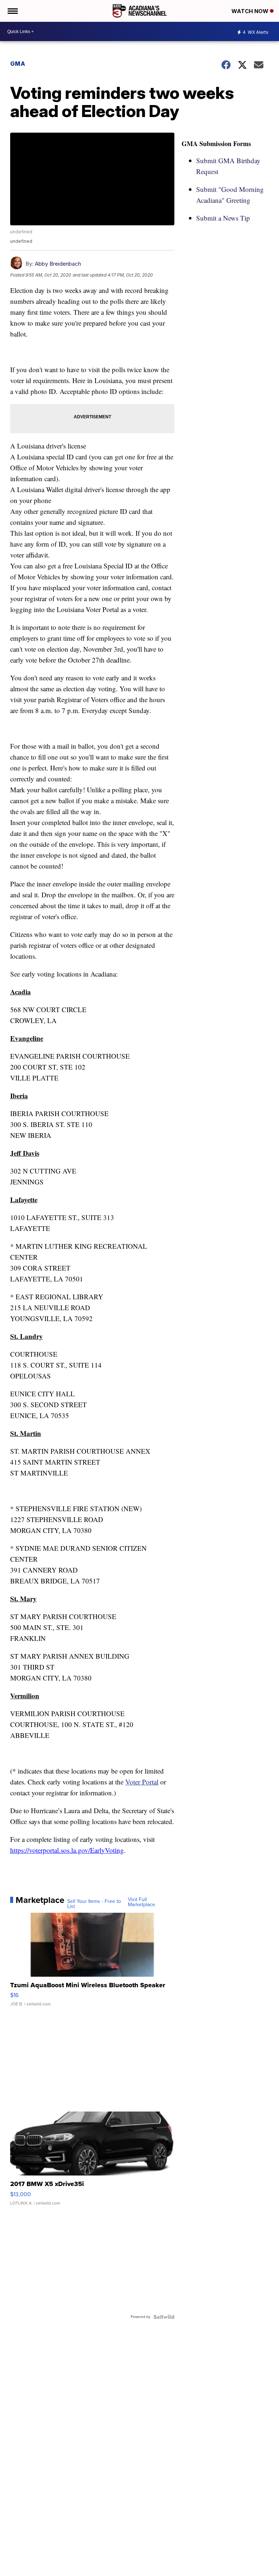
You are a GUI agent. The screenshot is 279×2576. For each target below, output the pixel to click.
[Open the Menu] (12, 11)
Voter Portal (142, 1782)
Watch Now (251, 11)
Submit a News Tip (223, 218)
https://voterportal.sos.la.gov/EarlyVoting (67, 1850)
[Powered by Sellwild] (164, 2317)
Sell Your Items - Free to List (94, 1904)
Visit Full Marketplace (141, 1902)
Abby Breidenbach (58, 264)
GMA (18, 64)
